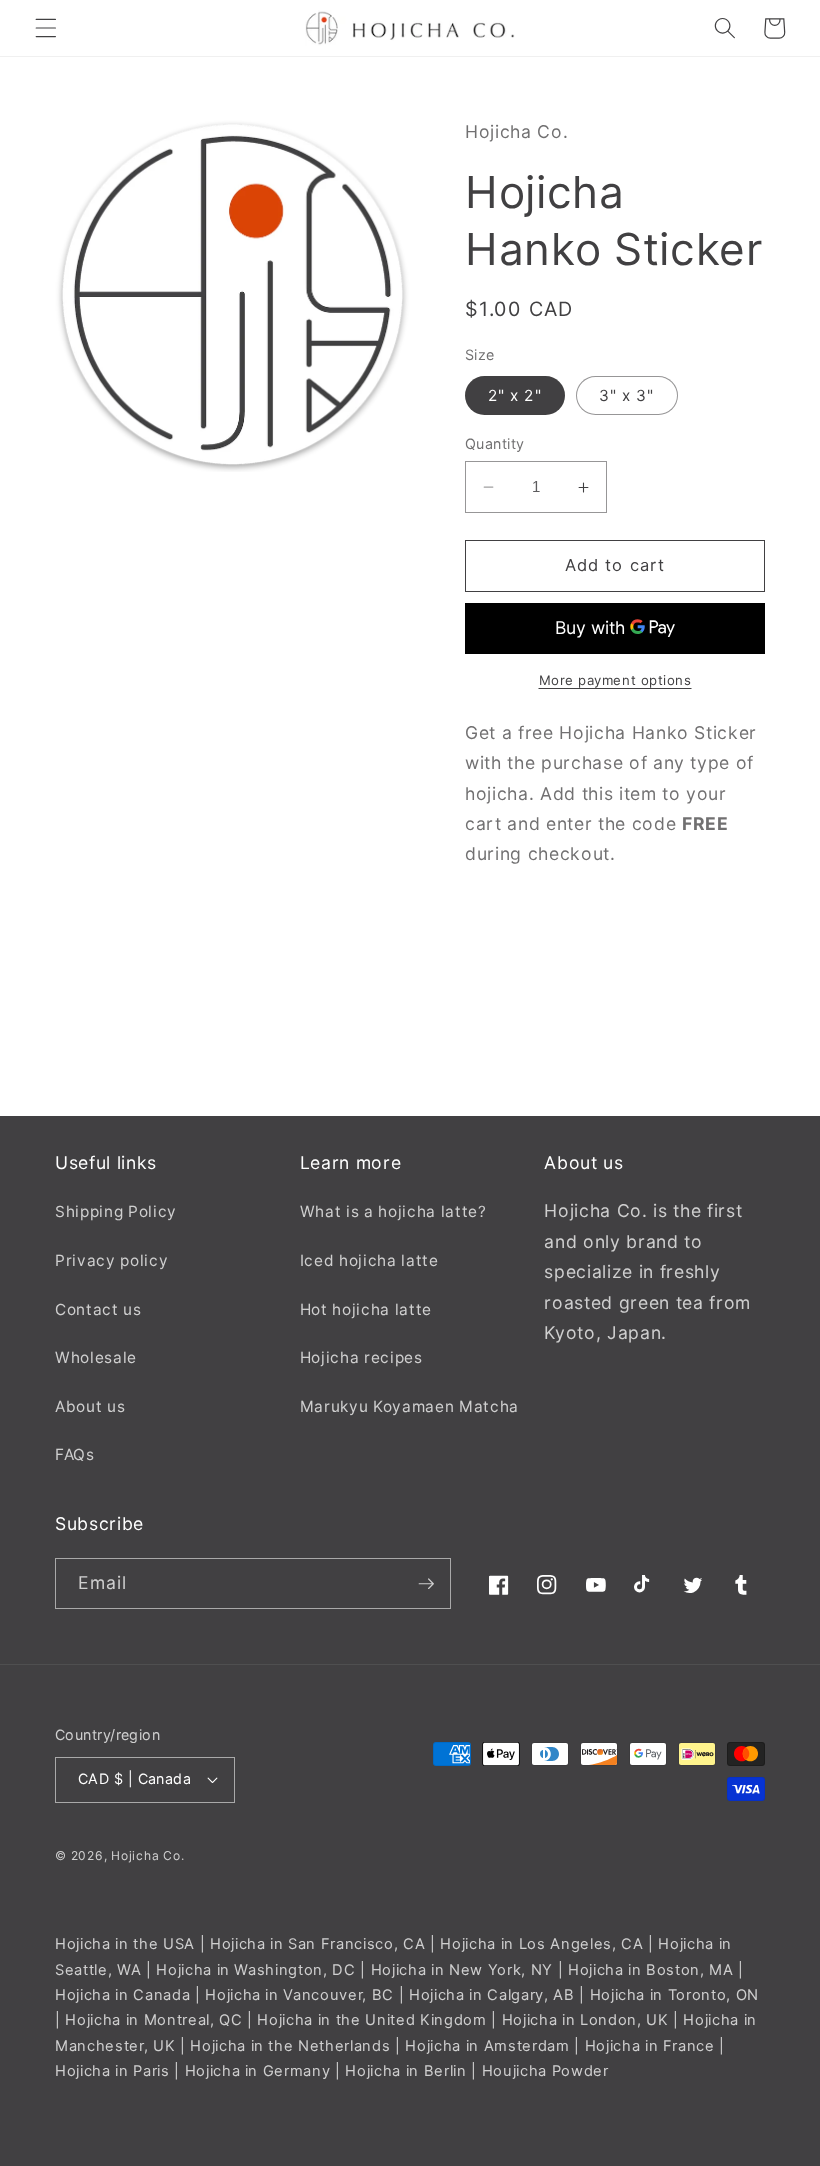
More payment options (615, 680)
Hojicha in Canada (122, 1995)
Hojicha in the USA (125, 1944)
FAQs (75, 1454)
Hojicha (135, 1855)
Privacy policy (111, 1260)
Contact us (98, 1309)
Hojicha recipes (361, 1357)
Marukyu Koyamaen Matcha (409, 1406)
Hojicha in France (650, 2046)
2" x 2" (515, 395)
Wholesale (96, 1357)
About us (90, 1406)
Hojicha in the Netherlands (290, 2046)
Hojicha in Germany (258, 2071)
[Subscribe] (426, 1584)
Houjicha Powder (545, 2071)
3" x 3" (627, 395)
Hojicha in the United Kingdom (371, 2020)
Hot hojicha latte (366, 1309)
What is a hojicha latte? (393, 1211)
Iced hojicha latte (369, 1260)
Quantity (495, 443)
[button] (46, 28)
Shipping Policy (116, 1211)
